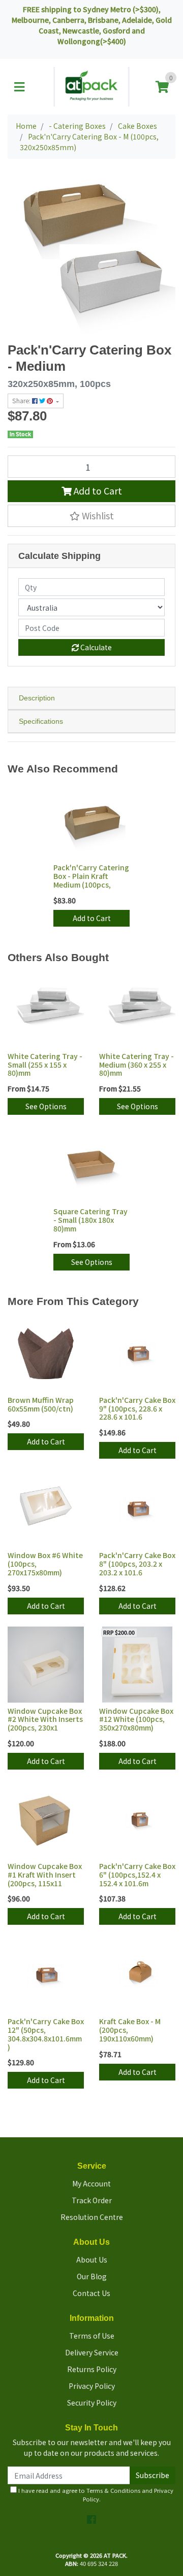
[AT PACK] (91, 86)
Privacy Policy (92, 2386)
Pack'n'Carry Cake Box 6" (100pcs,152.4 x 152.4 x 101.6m (137, 1875)
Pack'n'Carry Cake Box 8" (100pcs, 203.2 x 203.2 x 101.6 (137, 1564)
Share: (22, 401)
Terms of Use (92, 2336)
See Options (46, 1106)
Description (37, 698)
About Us (92, 2260)
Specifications (41, 721)
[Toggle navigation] (19, 87)
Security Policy (92, 2403)
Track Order (92, 2200)
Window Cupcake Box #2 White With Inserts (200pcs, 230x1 (45, 1719)
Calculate (95, 647)
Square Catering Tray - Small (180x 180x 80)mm (90, 1220)
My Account (91, 2183)
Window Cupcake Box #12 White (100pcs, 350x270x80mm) (136, 1719)
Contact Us (91, 2293)
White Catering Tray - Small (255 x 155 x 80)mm (45, 1065)
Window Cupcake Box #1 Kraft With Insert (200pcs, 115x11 (45, 1875)
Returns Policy (92, 2369)
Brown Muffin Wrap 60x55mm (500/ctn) (41, 1404)
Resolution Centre (92, 2217)
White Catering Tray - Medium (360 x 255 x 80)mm (136, 1065)
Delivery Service (92, 2352)
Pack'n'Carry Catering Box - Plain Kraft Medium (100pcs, (91, 876)
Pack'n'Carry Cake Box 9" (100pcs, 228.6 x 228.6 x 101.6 (137, 1408)
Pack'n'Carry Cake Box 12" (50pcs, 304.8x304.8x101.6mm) (46, 2034)
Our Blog (92, 2276)
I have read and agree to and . (95, 2495)
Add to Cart (97, 491)
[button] (91, 516)
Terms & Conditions (113, 2490)
